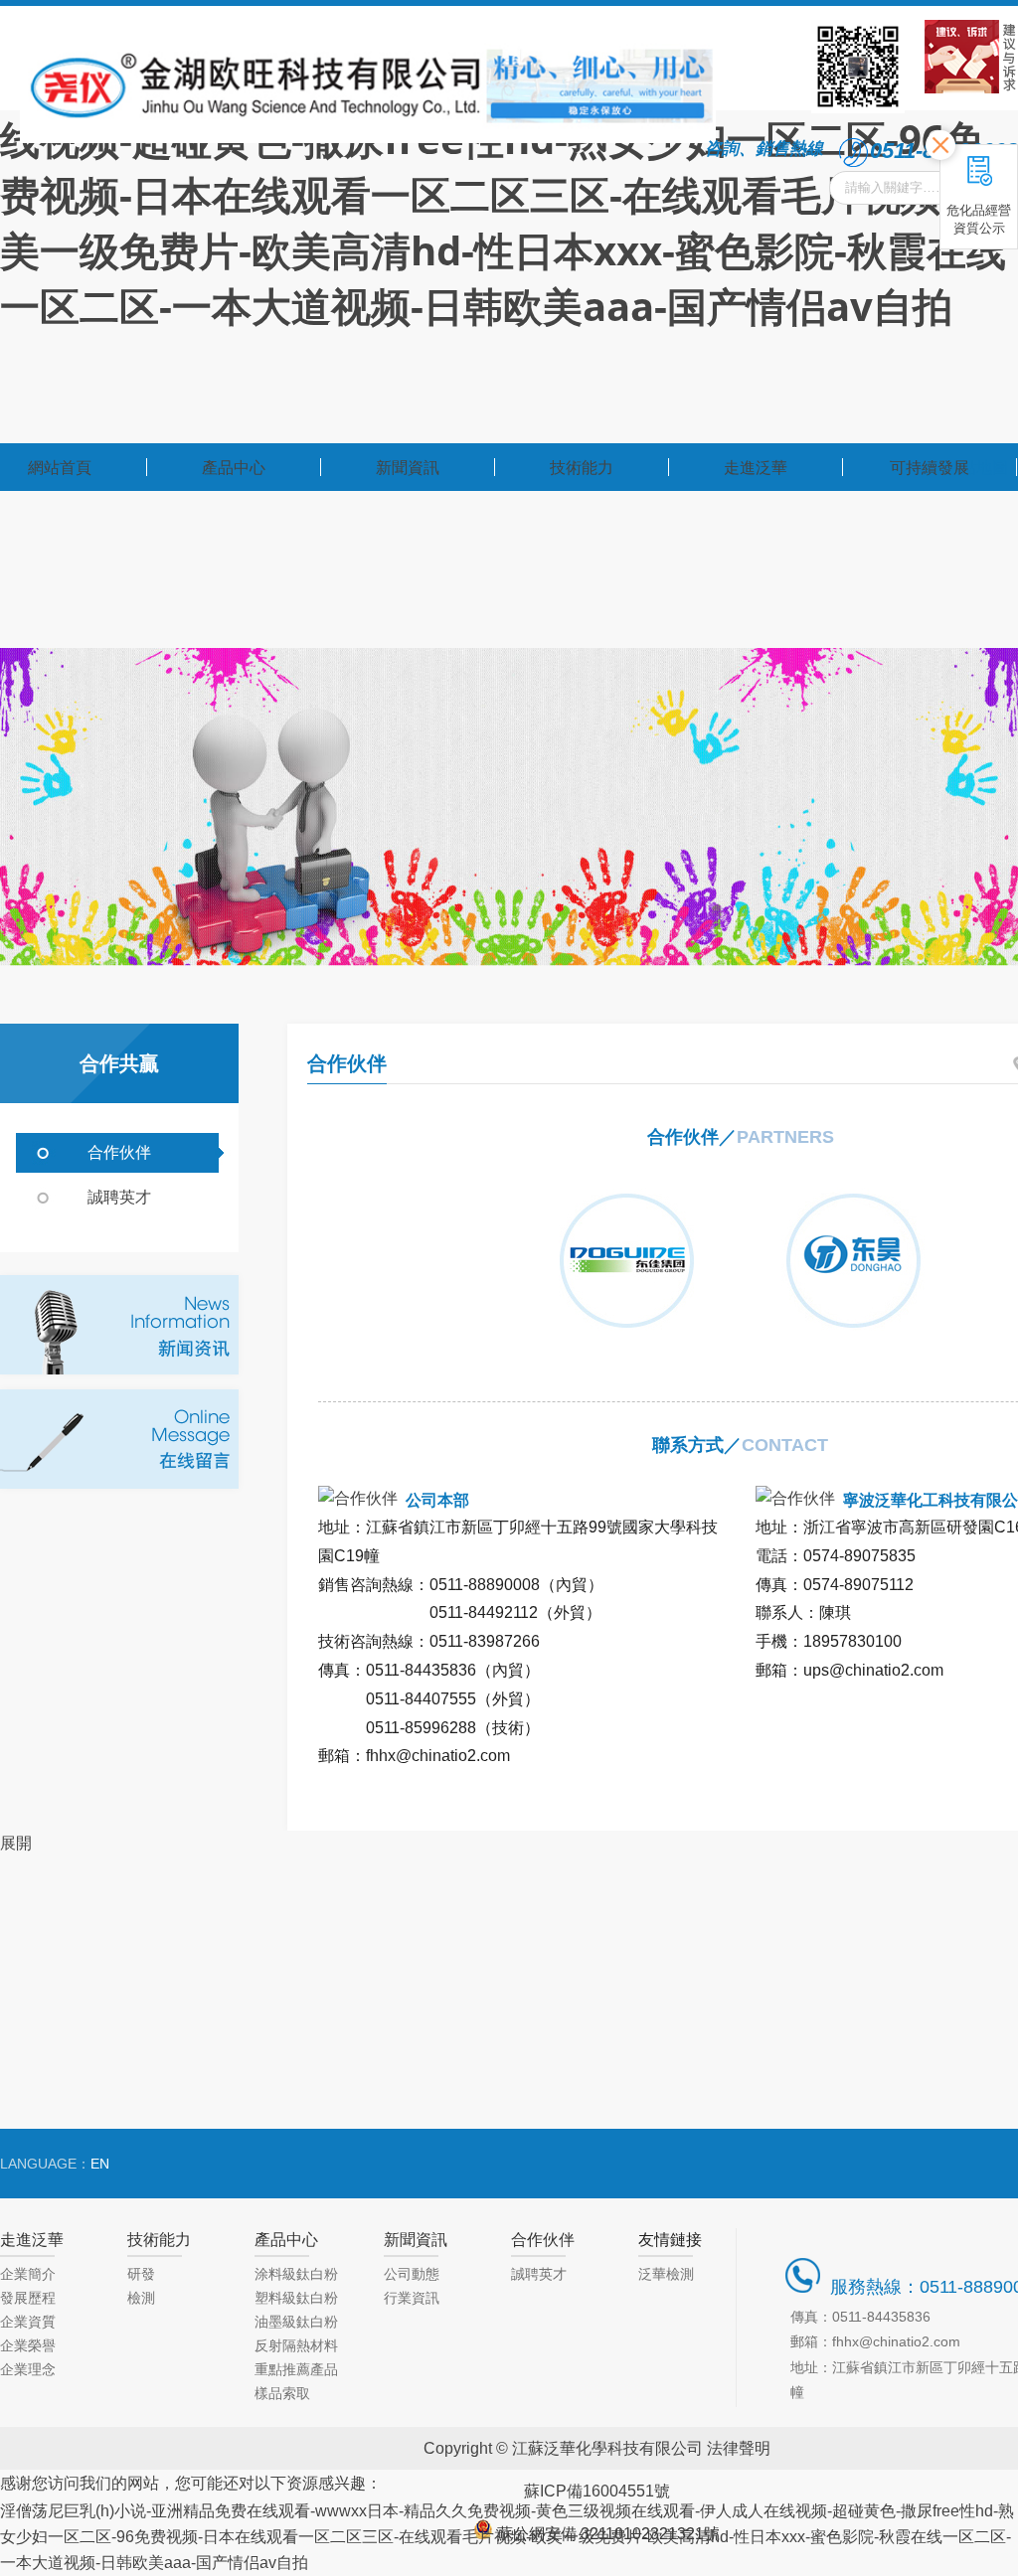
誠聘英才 (119, 1197)
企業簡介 (28, 2274)
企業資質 (28, 2322)
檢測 (141, 2298)
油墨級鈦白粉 (296, 2322)
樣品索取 (282, 2393)
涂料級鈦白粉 (296, 2274)
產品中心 (286, 2239)
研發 (141, 2274)
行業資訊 (412, 2298)
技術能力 (159, 2239)
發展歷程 (28, 2298)
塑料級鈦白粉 (296, 2298)
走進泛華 (32, 2239)
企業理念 (28, 2369)
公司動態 (412, 2274)
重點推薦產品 (296, 2369)
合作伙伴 (119, 1152)
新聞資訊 (416, 2239)
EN (100, 2164)
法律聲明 (739, 2448)
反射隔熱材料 (296, 2345)
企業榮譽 (28, 2345)
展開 (16, 1843)
